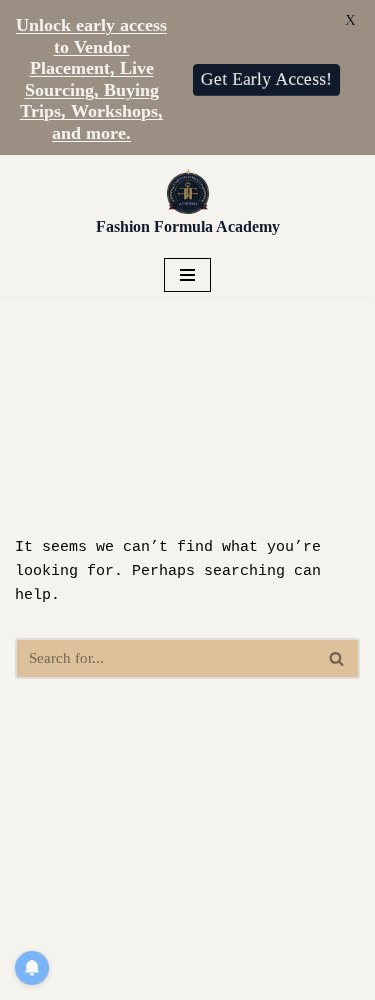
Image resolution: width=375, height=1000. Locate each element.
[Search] (337, 658)
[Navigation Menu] (187, 275)
